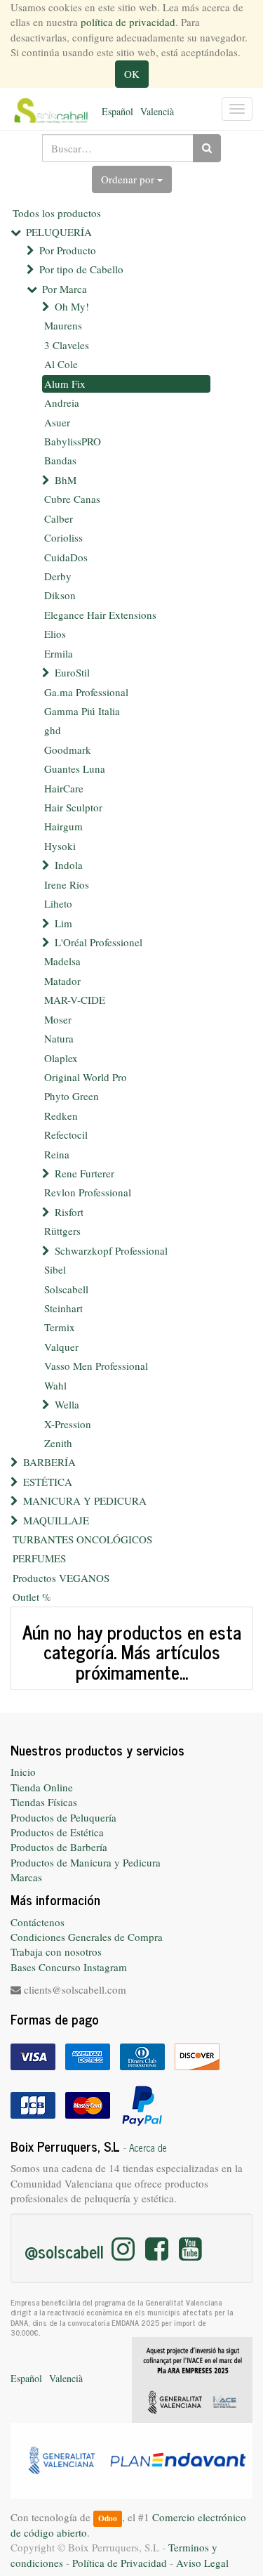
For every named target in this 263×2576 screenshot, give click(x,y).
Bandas (60, 460)
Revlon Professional (88, 1192)
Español (117, 111)
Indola (69, 865)
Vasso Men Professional (96, 1366)
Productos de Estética (57, 1832)
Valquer (61, 1347)
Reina (57, 1154)
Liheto (58, 903)
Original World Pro (86, 1077)
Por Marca (65, 289)
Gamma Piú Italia (82, 711)
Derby (58, 576)
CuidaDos (66, 557)
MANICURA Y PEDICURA (85, 1501)
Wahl (55, 1385)
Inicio (23, 1772)
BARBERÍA (49, 1462)
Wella (67, 1404)
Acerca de (148, 2147)
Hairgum (63, 826)
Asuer (57, 422)
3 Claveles (67, 345)
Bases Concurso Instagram (69, 1967)
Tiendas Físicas (44, 1802)
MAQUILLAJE (56, 1520)
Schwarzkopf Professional (111, 1250)
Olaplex (61, 1058)
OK (132, 74)
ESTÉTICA (48, 1482)
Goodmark (68, 750)
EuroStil (72, 672)
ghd (53, 730)
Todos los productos (57, 213)
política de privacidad (128, 22)
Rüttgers (62, 1231)
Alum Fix (65, 384)
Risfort (69, 1212)
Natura (59, 1038)
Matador (62, 981)
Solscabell (66, 1289)
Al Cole (61, 364)
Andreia (62, 403)
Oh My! (72, 306)
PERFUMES (39, 1558)
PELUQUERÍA (59, 232)
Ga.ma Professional (86, 692)
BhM (66, 480)
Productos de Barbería (59, 1847)
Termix (60, 1327)
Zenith (58, 1443)
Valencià (157, 111)
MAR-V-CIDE (75, 1000)
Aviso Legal (202, 2563)
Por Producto (68, 250)
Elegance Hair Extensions (100, 615)
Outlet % (32, 1597)
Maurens (63, 325)
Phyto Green (72, 1096)
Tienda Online (42, 1787)
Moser (58, 1019)
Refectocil (66, 1135)
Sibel (55, 1269)
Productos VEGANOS (61, 1578)
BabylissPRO (73, 441)
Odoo (108, 2518)
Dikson (60, 595)
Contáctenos (38, 1922)
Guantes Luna (75, 769)
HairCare (64, 788)
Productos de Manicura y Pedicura (86, 1862)
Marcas (26, 1877)
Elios (55, 634)
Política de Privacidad (120, 2563)
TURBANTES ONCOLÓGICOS (82, 1539)
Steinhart (63, 1308)
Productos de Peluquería (63, 1817)
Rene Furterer (85, 1173)
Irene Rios (67, 884)
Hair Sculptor (73, 807)
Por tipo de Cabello (81, 269)
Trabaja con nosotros (56, 1951)
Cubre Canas (72, 499)
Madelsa (62, 961)
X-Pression (68, 1424)
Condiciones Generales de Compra (87, 1937)
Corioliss (63, 537)
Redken (61, 1116)
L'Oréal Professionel (99, 942)
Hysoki (60, 846)
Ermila (59, 653)
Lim (63, 923)
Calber (59, 518)
